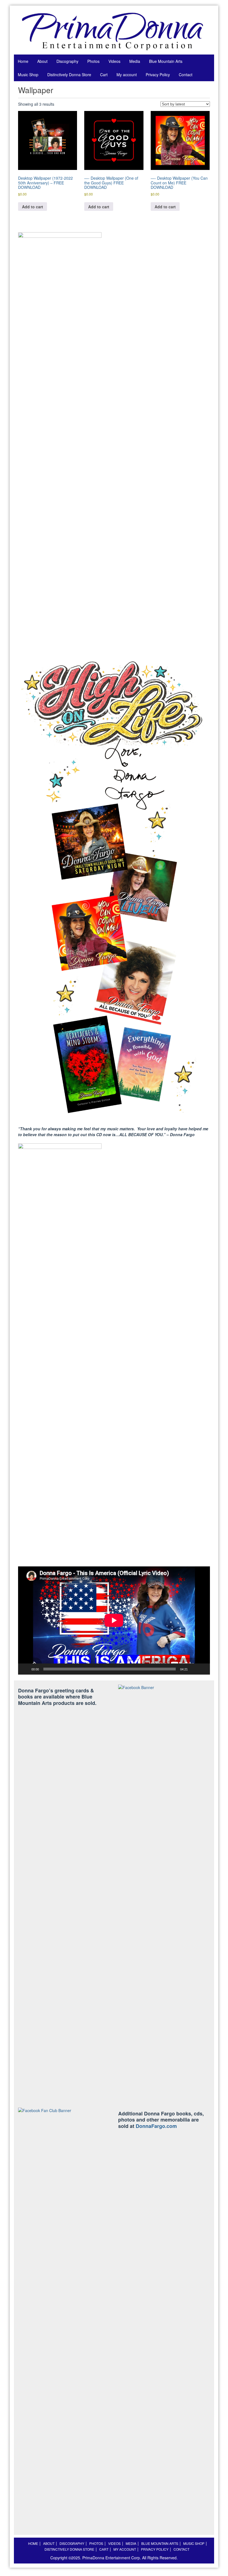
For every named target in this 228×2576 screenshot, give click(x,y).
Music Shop (28, 75)
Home (23, 61)
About (42, 61)
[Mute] (194, 1669)
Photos (93, 61)
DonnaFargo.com (156, 2126)
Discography (67, 61)
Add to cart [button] (33, 207)
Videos (114, 61)
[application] (114, 1620)
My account (127, 75)
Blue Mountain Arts (166, 61)
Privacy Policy (158, 75)
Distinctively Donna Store (69, 75)
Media (135, 61)
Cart (104, 75)
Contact (186, 75)
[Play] (25, 1669)
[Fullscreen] (203, 1669)
